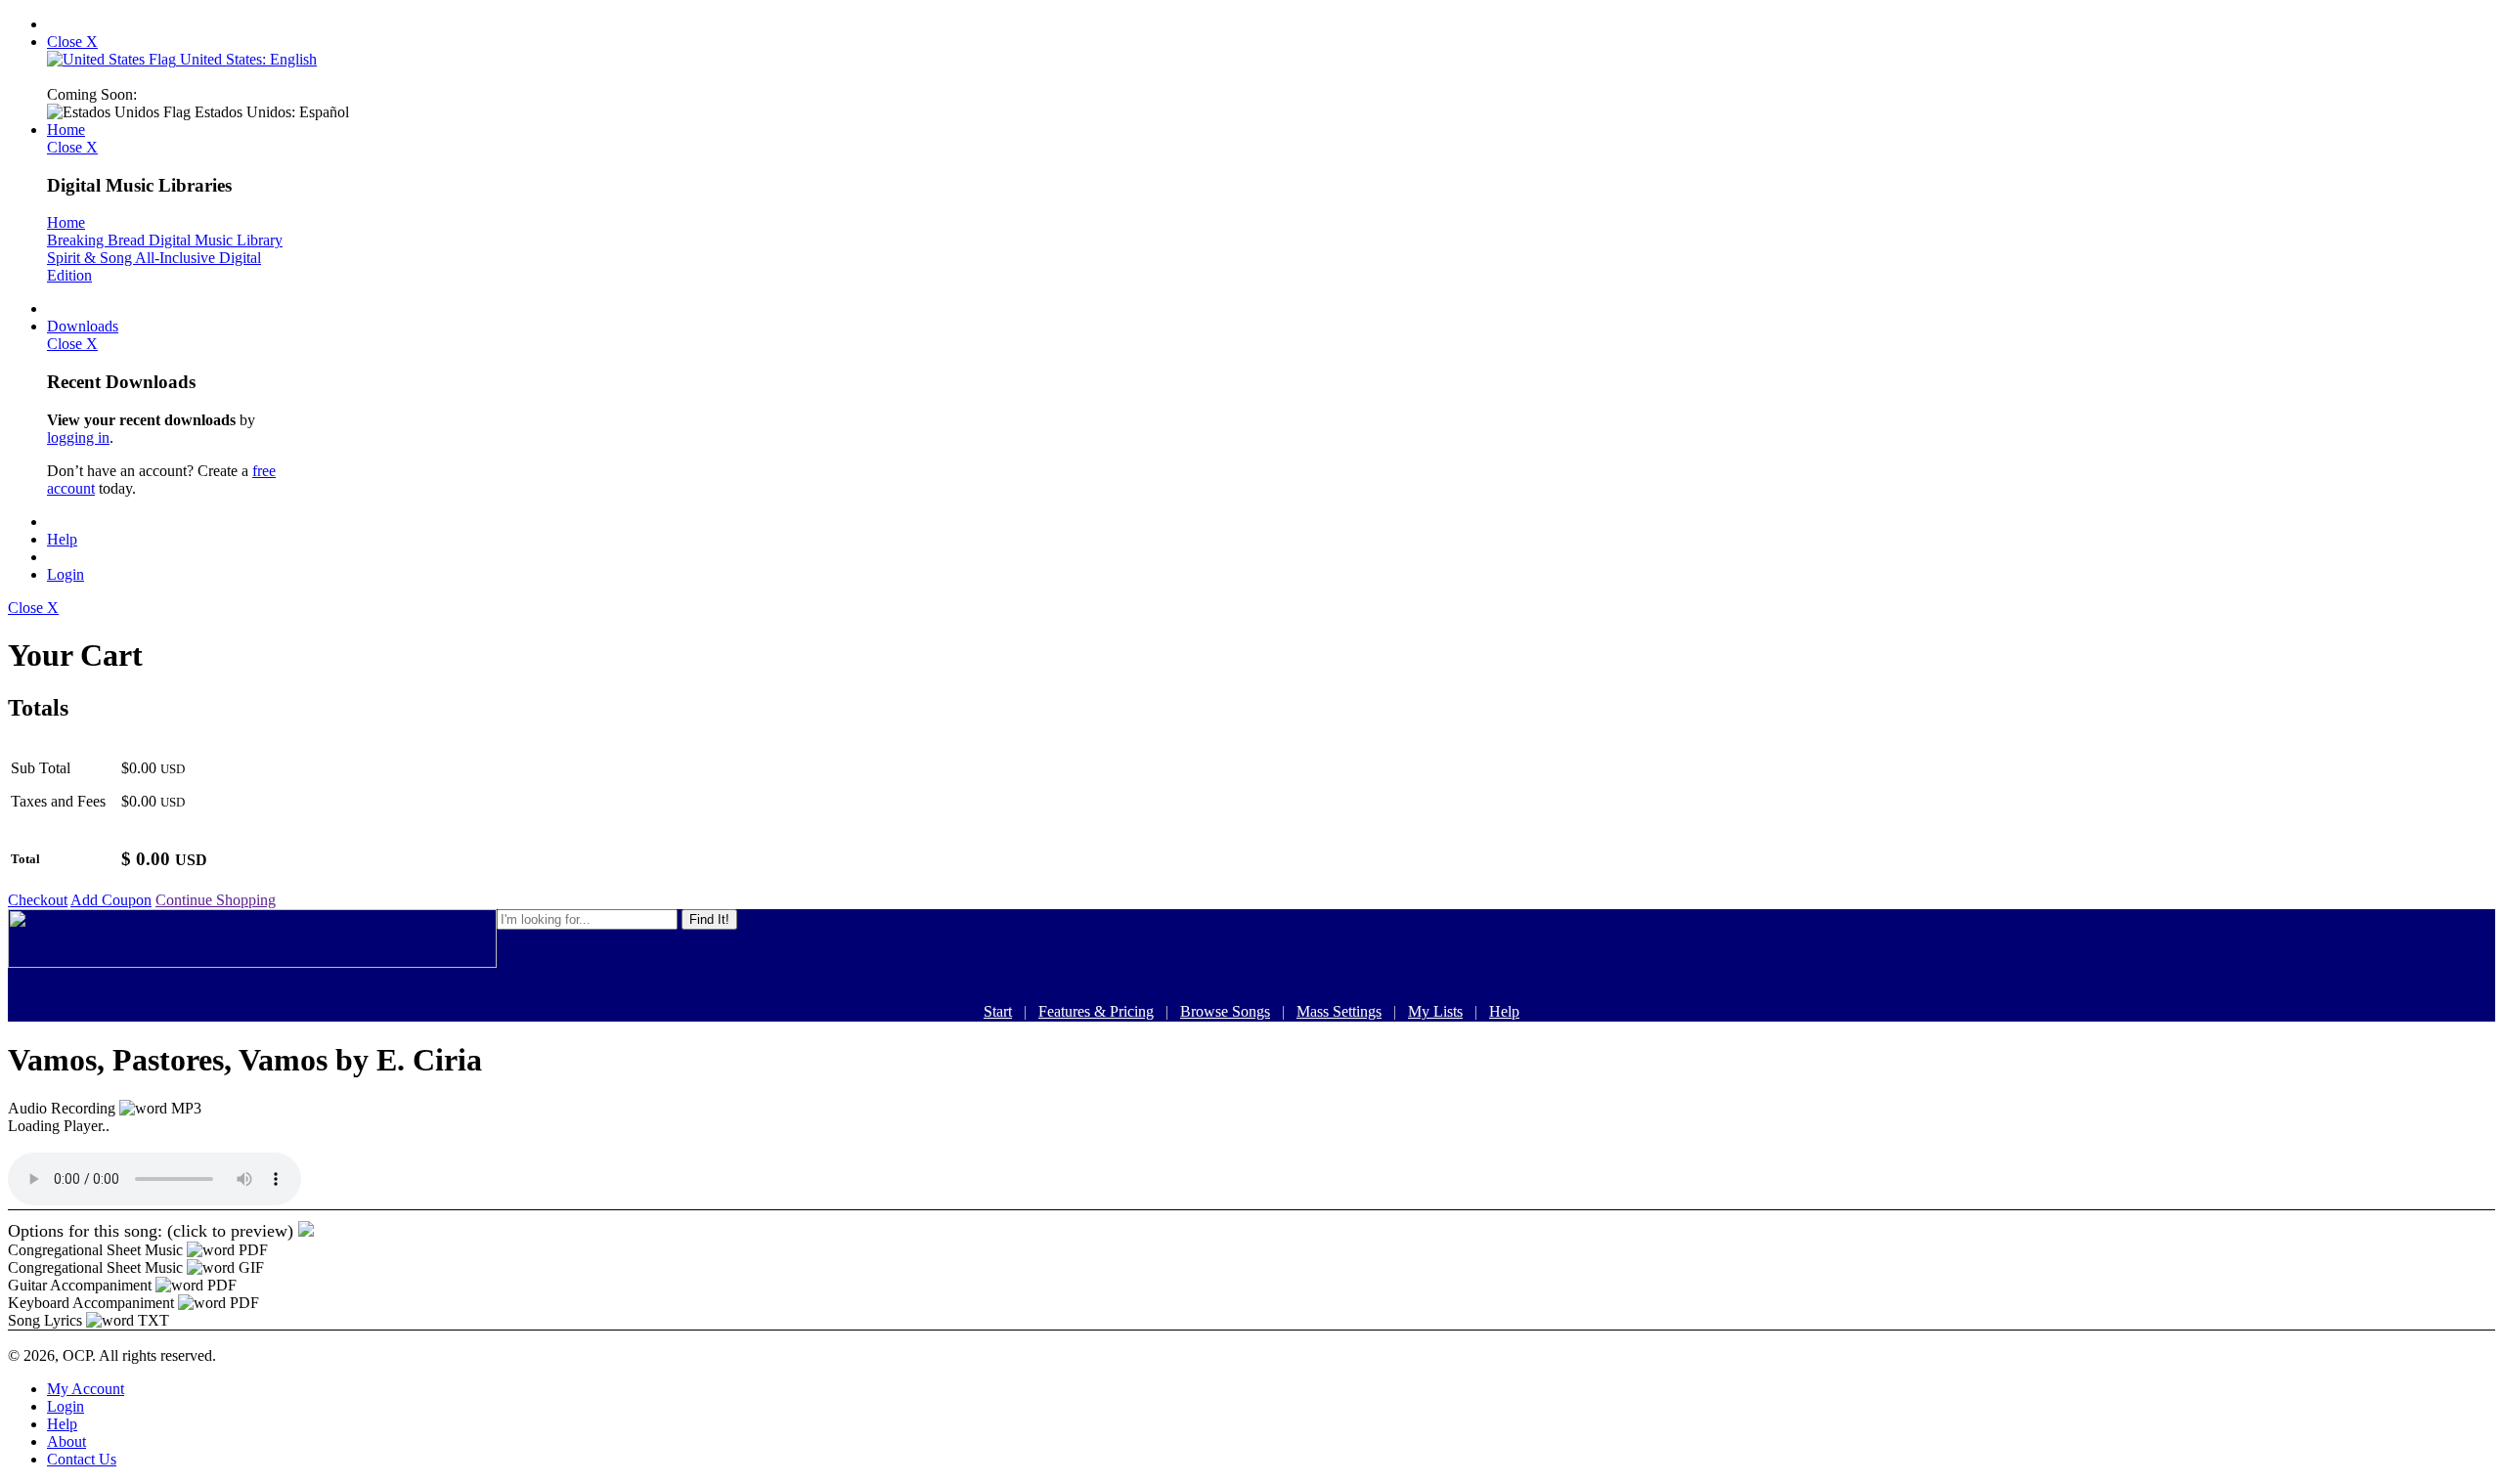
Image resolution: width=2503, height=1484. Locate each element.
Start (998, 1011)
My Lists (1435, 1011)
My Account (86, 1389)
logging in (78, 437)
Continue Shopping (216, 900)
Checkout (38, 900)
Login (66, 574)
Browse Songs (1225, 1011)
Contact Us (82, 1459)
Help (62, 539)
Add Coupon (111, 900)
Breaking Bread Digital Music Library (165, 240)
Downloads (83, 326)
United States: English (246, 59)
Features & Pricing (1096, 1011)
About (66, 1441)
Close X (72, 42)
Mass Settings (1339, 1011)
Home (66, 130)
